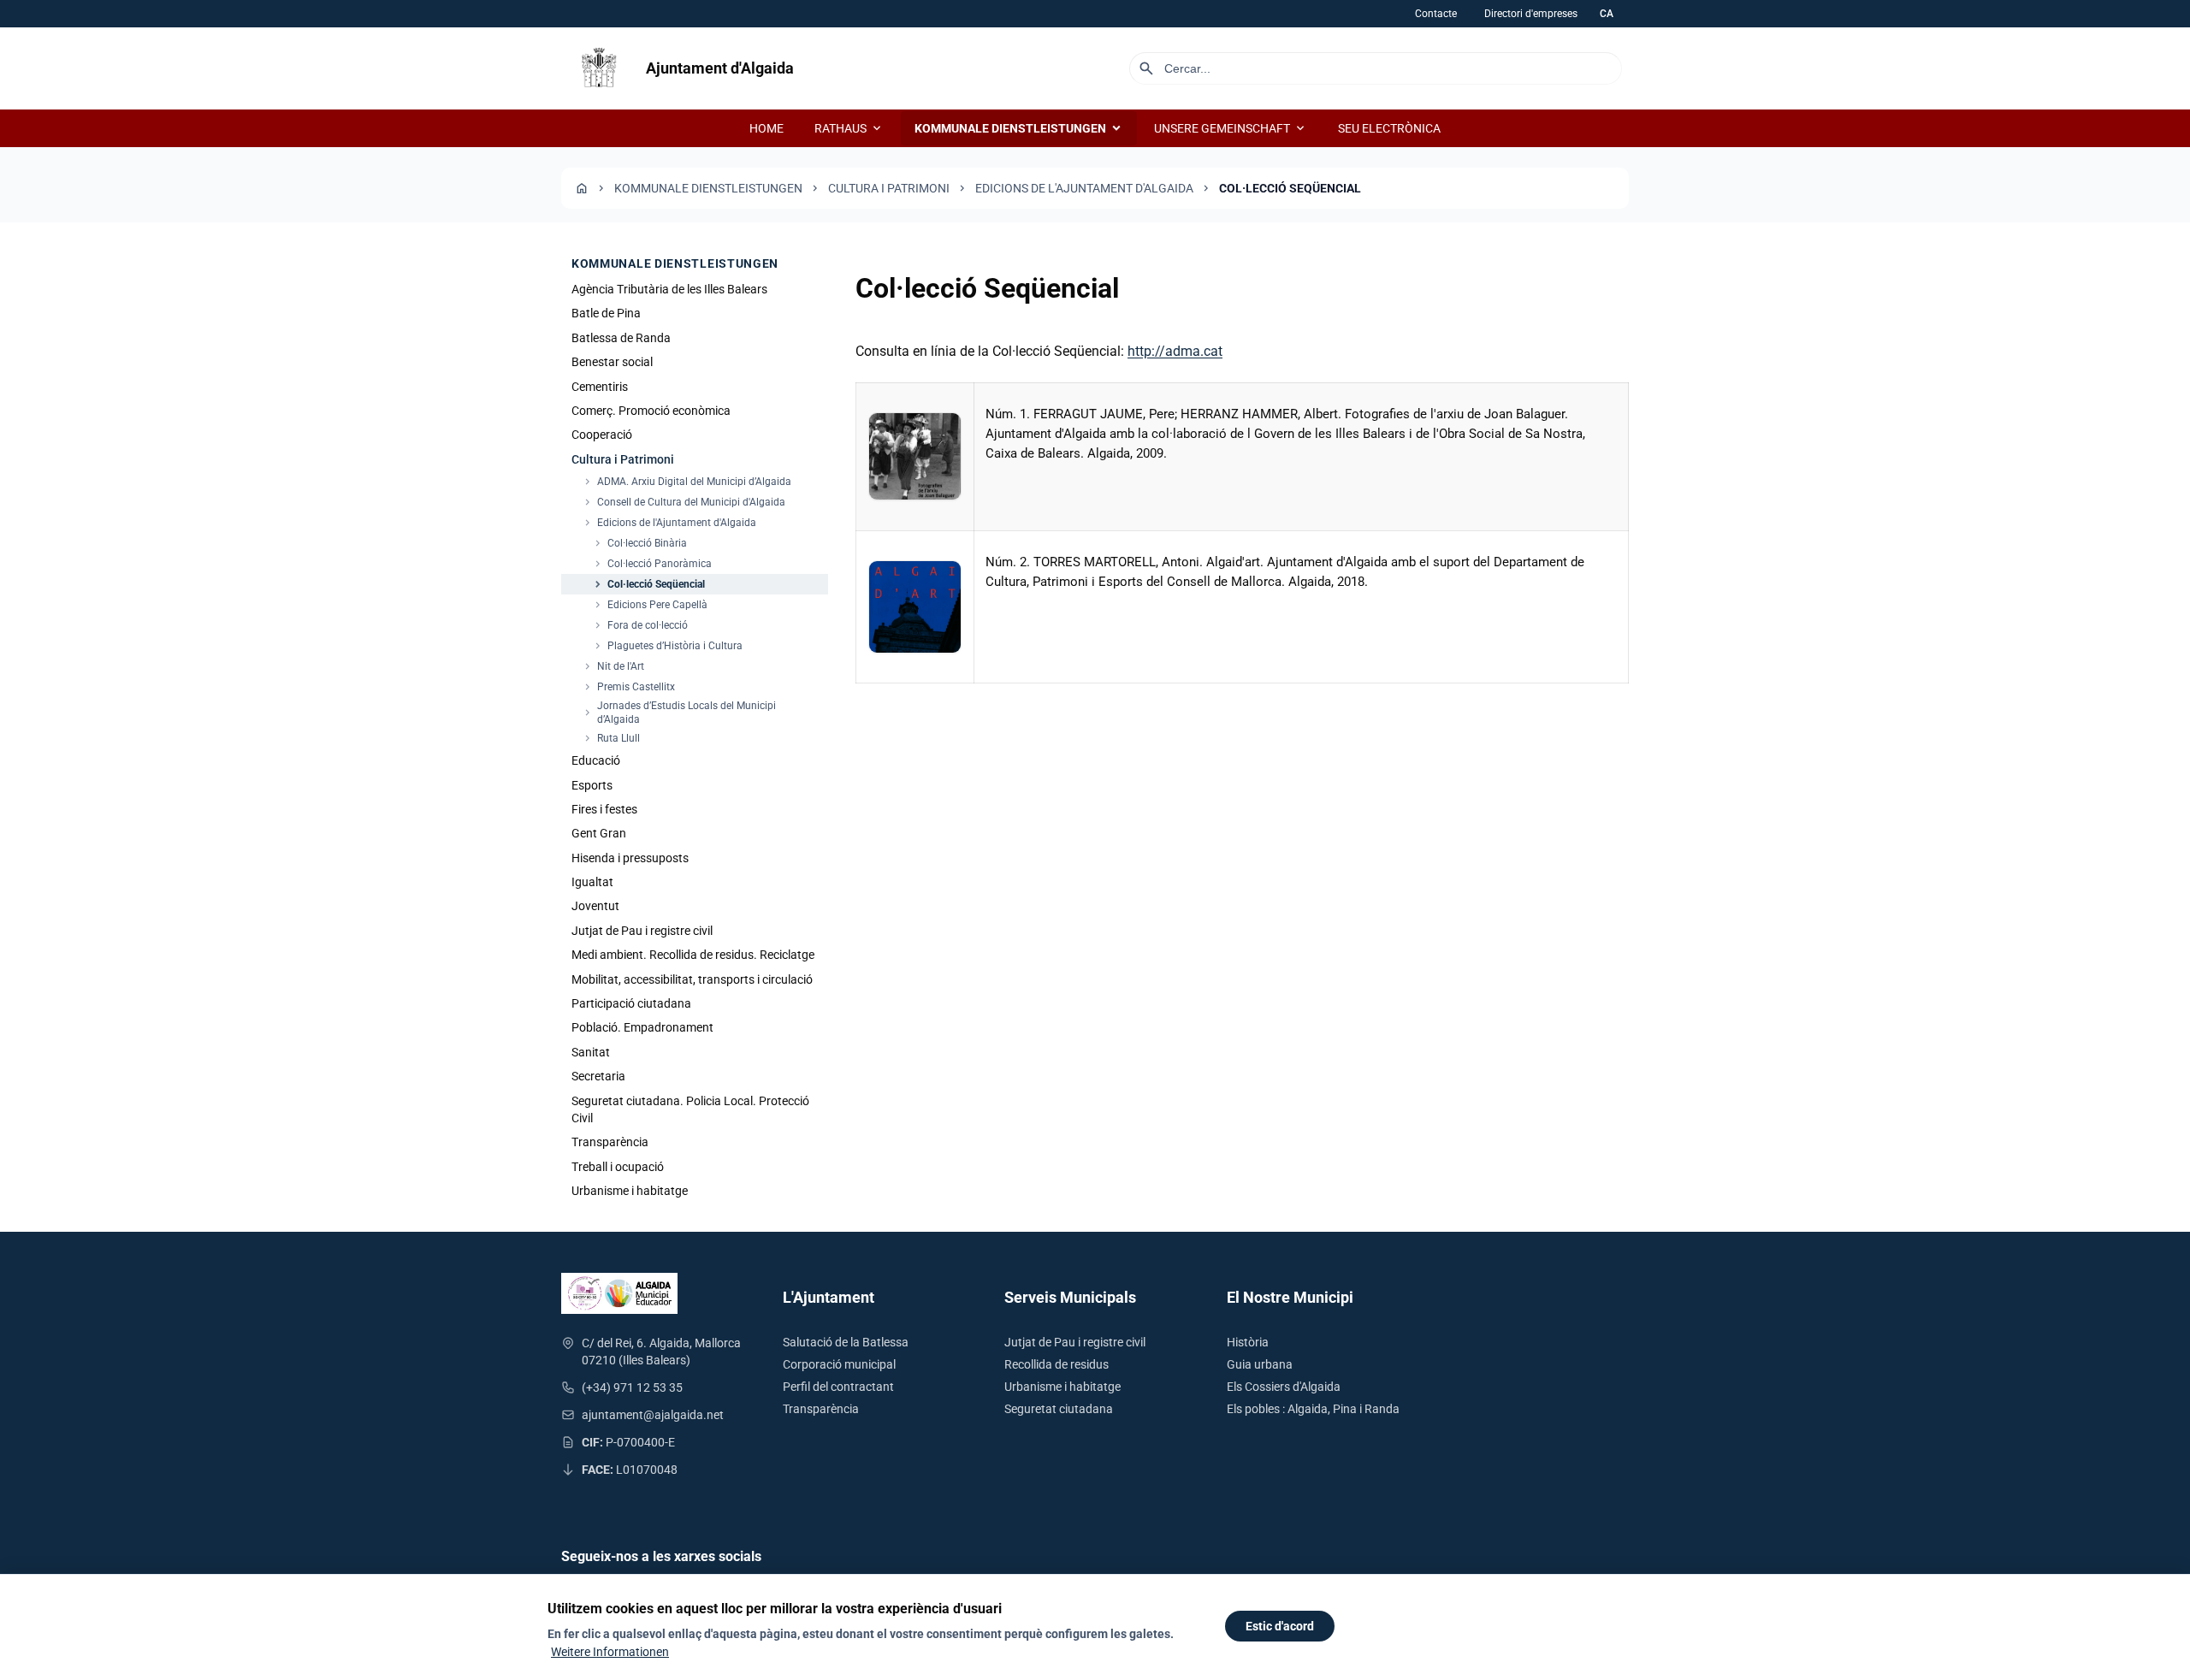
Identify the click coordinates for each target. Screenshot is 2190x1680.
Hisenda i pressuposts (630, 858)
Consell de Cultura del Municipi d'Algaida (684, 502)
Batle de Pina (606, 313)
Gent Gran (599, 833)
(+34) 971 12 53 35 (632, 1387)
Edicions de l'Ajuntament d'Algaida (1084, 188)
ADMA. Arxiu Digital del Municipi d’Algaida (687, 482)
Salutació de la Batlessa (846, 1342)
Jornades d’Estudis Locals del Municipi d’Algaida (679, 713)
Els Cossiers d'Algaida (1284, 1387)
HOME (766, 128)
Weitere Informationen (610, 1652)
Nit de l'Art (613, 666)
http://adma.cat (1175, 351)
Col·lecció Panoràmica (652, 564)
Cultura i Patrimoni (889, 188)
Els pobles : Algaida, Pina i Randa (1313, 1409)
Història (1248, 1342)
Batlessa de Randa (621, 338)
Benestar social (612, 362)
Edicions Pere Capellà (650, 605)
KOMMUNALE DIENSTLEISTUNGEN (1019, 128)
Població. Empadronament (642, 1027)
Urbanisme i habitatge (630, 1191)
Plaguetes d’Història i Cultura (667, 646)
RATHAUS (849, 128)
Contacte (1436, 14)
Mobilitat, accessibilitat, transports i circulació (692, 979)
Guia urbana (1260, 1364)
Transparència (610, 1142)
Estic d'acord (1280, 1626)
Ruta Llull (611, 738)
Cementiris (600, 387)
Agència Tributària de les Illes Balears (669, 289)
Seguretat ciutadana (1059, 1409)
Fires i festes (604, 809)
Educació (596, 760)
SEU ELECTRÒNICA (1389, 128)
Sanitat (591, 1052)
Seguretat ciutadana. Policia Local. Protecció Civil (690, 1109)
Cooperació (602, 435)
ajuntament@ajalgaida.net (653, 1415)
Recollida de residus (1057, 1364)
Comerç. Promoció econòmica (651, 411)
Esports (592, 785)
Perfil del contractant (838, 1387)
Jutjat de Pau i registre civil (642, 931)
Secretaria (598, 1076)
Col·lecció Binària (639, 543)
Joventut (595, 906)
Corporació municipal (839, 1364)
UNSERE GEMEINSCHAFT (1231, 128)
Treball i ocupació (618, 1167)
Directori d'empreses (1531, 14)
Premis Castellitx (628, 687)
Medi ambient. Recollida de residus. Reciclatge (693, 955)
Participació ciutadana (631, 1003)
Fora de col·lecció (640, 625)
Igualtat (592, 882)
